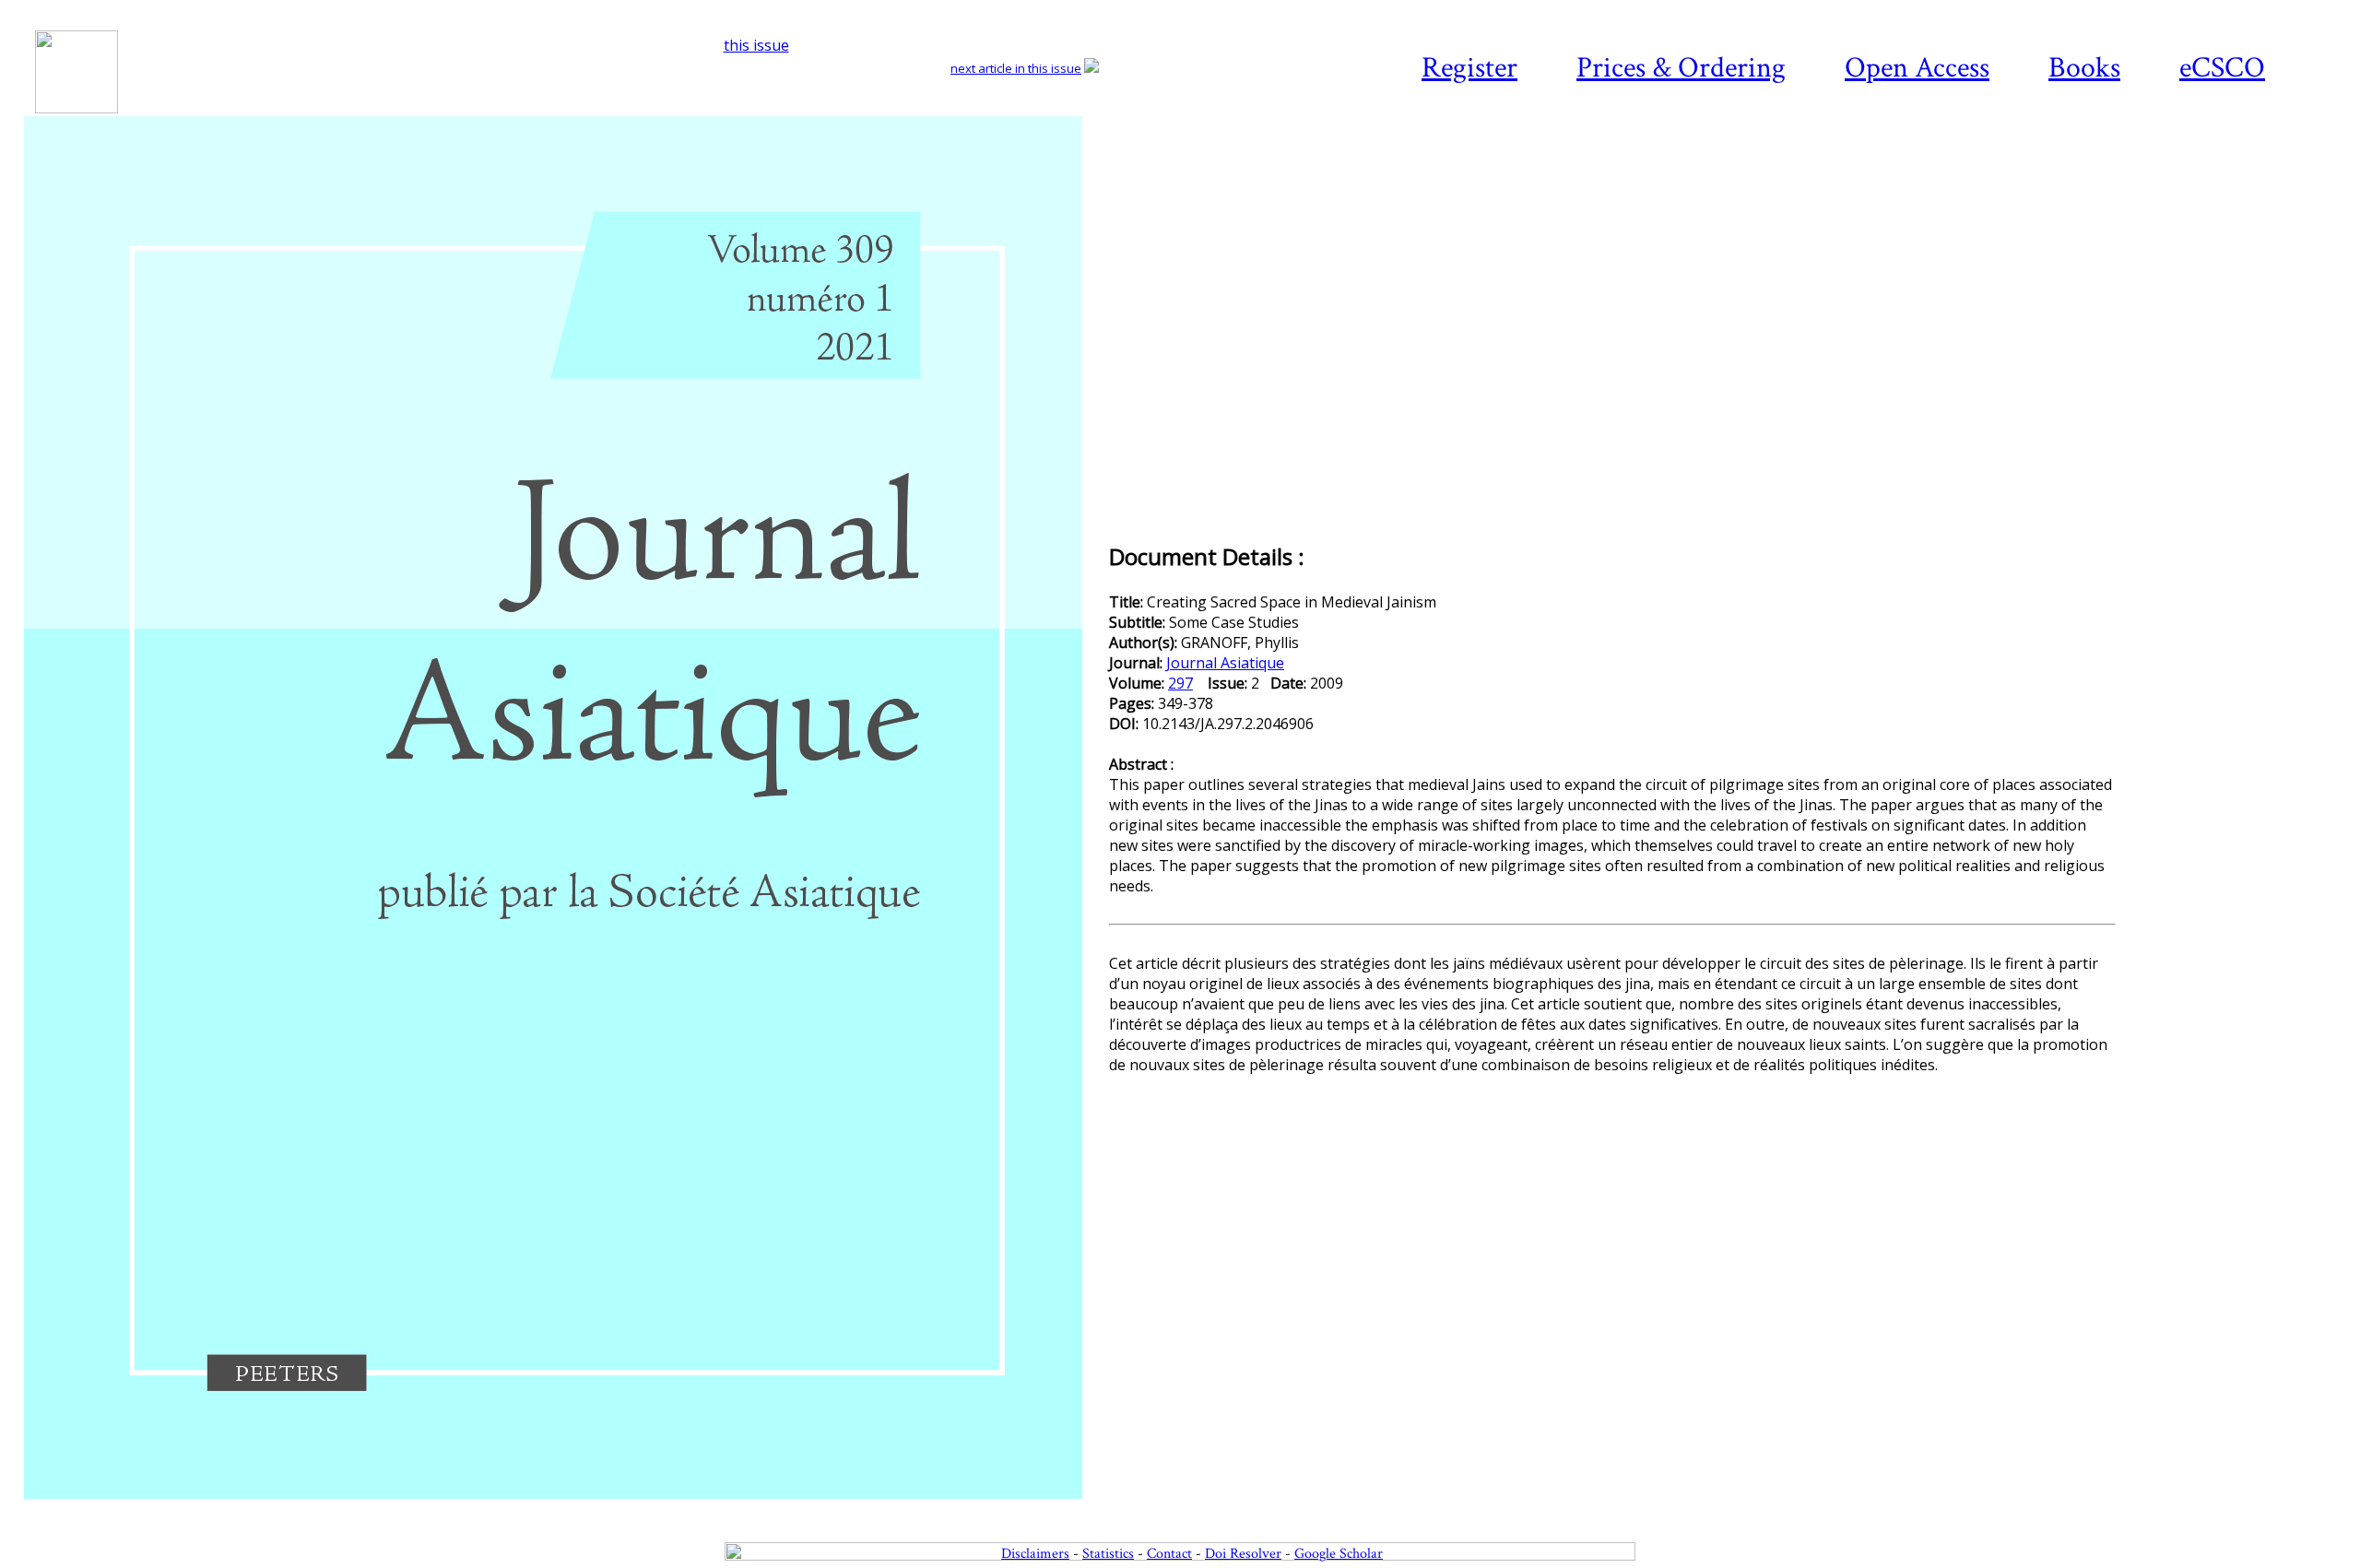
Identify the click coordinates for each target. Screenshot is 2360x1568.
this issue (756, 45)
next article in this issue (1016, 68)
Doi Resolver (1243, 1554)
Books (2084, 68)
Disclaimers (1035, 1554)
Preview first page (565, 1509)
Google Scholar (1339, 1554)
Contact (1169, 1554)
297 (1180, 683)
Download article (2235, 171)
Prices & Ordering (1681, 68)
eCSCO (2222, 68)
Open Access (1917, 68)
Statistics (1108, 1554)
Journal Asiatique (1225, 663)
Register (1469, 68)
